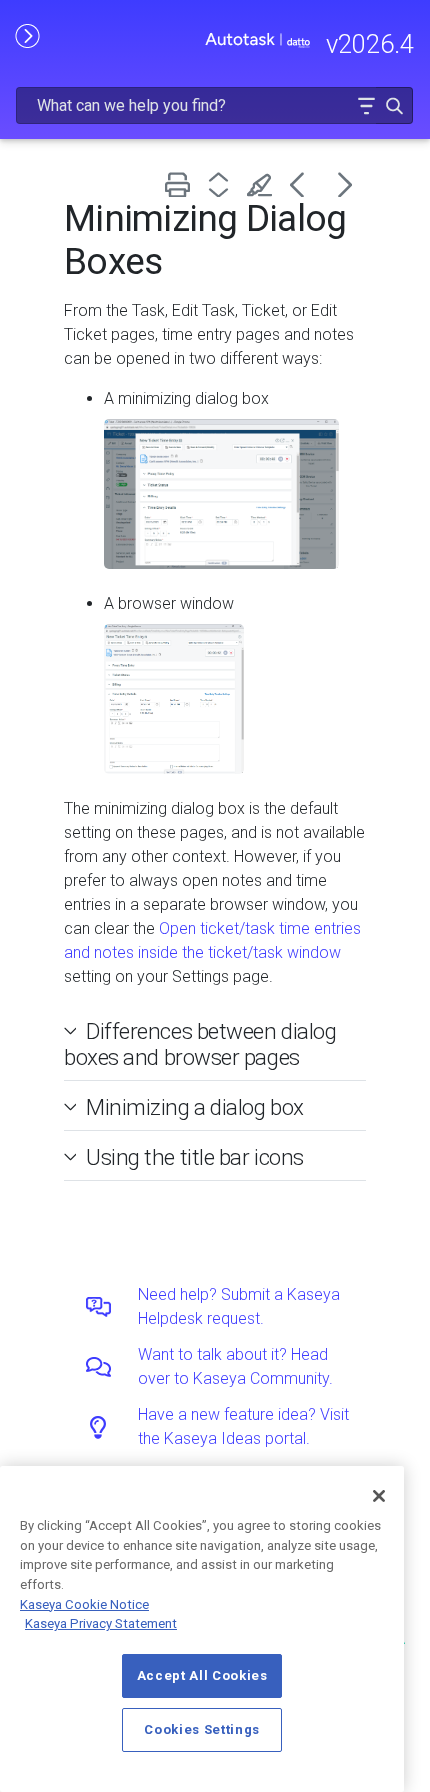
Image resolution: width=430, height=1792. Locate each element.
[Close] (379, 1496)
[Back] (304, 184)
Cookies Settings (202, 1729)
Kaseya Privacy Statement (101, 1623)
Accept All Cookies (202, 1675)
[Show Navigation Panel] (27, 35)
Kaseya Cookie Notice (84, 1604)
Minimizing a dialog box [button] (195, 1107)
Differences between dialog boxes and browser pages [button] (200, 1044)
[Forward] (345, 184)
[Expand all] (222, 184)
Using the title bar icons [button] (195, 1157)
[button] (366, 105)
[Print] (181, 184)
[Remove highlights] (263, 184)
